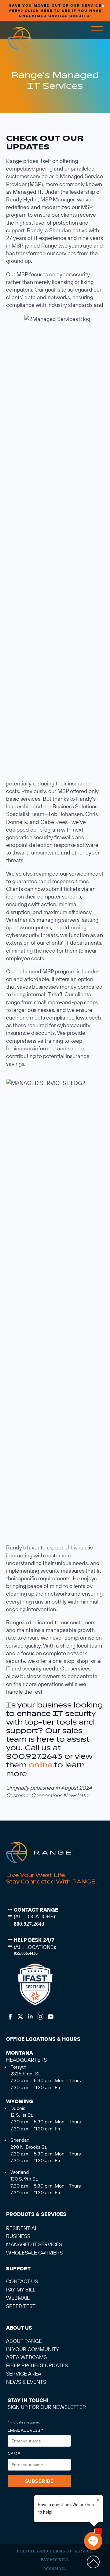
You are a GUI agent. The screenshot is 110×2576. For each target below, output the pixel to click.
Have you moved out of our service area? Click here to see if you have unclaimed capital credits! (55, 11)
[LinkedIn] (30, 2017)
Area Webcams (26, 2357)
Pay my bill (21, 2289)
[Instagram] (40, 2017)
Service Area (24, 2374)
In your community (33, 2349)
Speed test (21, 2306)
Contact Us (22, 2281)
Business (18, 2236)
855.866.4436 (26, 1953)
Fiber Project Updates (37, 2365)
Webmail (18, 2298)
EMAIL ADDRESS (25, 2430)
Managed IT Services (34, 2244)
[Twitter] (20, 2017)
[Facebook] (10, 2017)
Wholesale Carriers (34, 2253)
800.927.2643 (29, 1924)
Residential (22, 2228)
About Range (24, 2341)
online (40, 1765)
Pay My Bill (55, 2560)
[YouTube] (51, 2017)
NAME (14, 2454)
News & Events (26, 2382)
